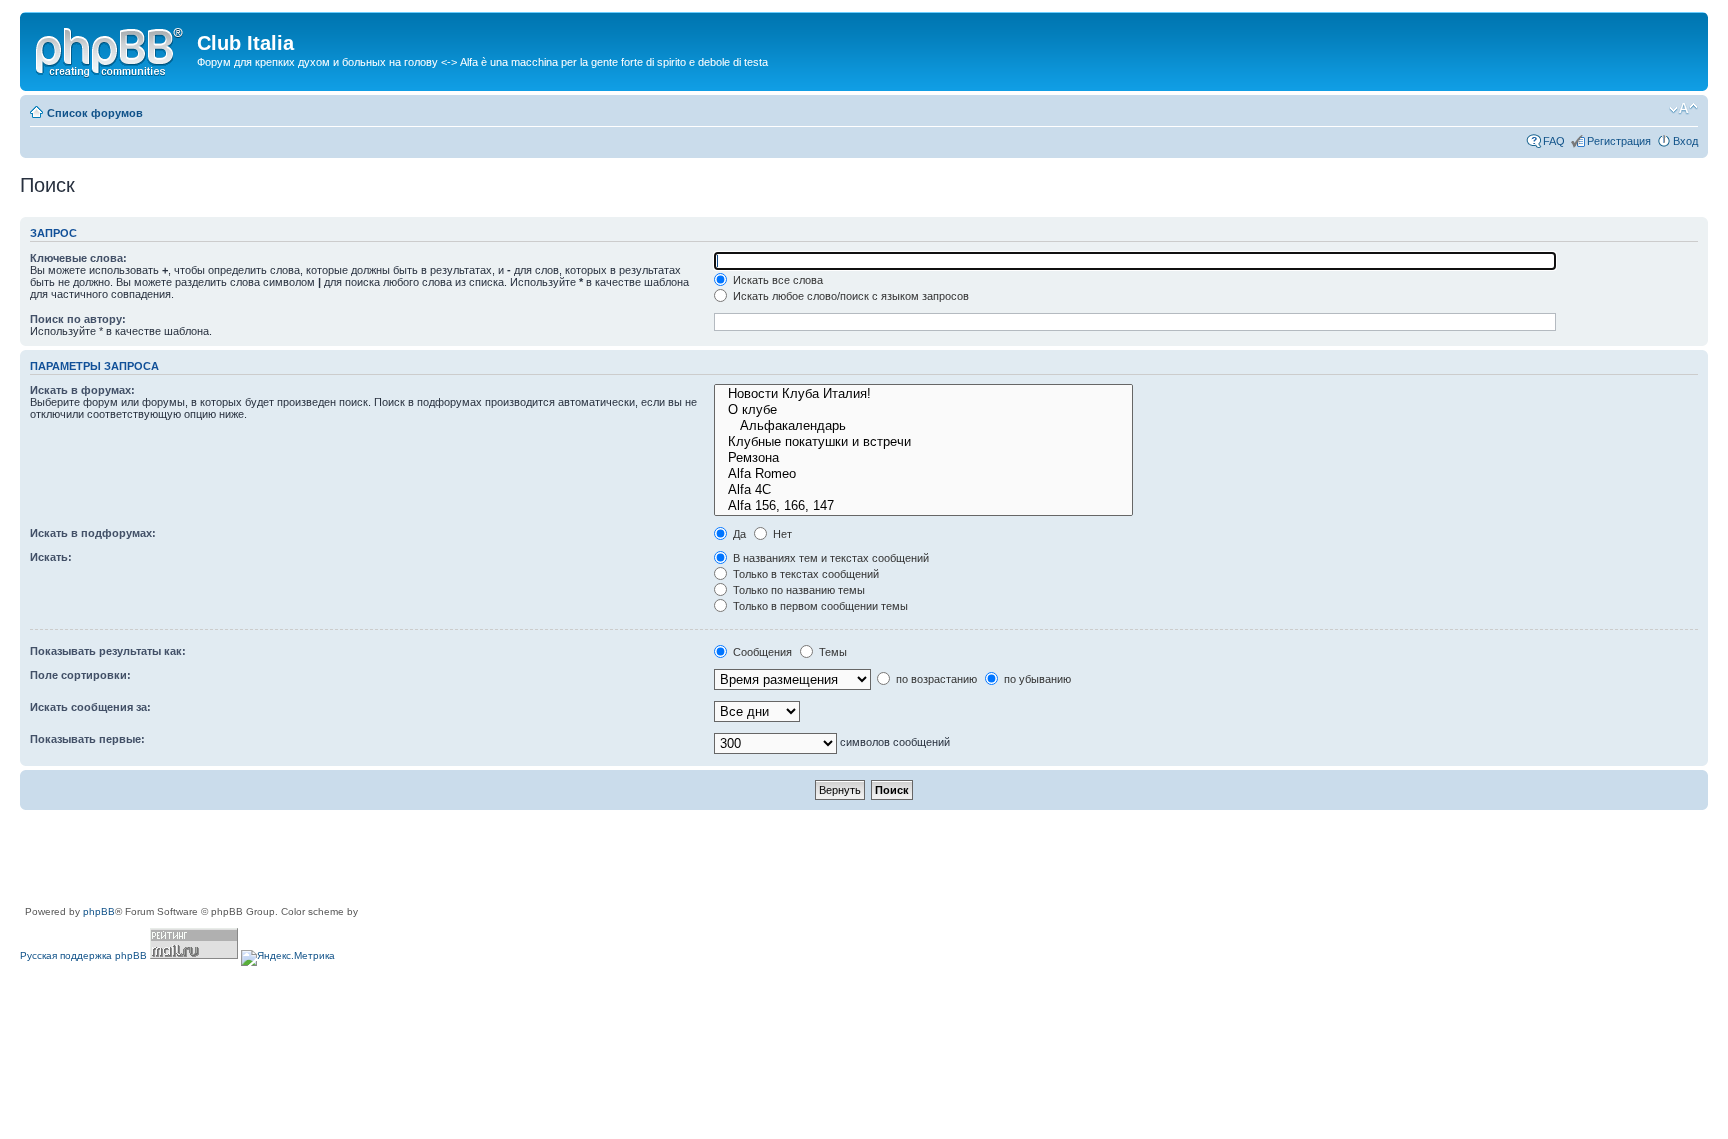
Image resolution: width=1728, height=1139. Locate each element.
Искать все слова (776, 280)
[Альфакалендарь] (923, 426)
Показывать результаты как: (108, 651)
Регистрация (1619, 141)
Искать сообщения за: (90, 707)
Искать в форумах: (82, 390)
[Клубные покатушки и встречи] (923, 442)
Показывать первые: (87, 739)
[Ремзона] (923, 458)
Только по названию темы (797, 590)
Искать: (51, 557)
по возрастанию (935, 679)
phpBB (99, 911)
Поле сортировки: (80, 675)
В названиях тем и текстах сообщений (829, 558)
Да (738, 534)
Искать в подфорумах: (93, 533)
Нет (781, 534)
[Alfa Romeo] (923, 474)
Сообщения (761, 652)
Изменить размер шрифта (1683, 109)
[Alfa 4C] (923, 490)
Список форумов (95, 113)
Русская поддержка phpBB (83, 955)
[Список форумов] (111, 49)
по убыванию (1036, 679)
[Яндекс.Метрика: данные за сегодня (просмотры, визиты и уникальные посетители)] (288, 958)
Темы (831, 652)
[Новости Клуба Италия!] (923, 394)
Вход (1685, 141)
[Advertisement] (384, 859)
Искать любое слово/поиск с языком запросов (849, 296)
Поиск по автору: (78, 319)
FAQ (1554, 141)
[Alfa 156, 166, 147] (923, 506)
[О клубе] (923, 410)
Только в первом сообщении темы (819, 606)
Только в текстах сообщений (804, 574)
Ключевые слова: (78, 258)
